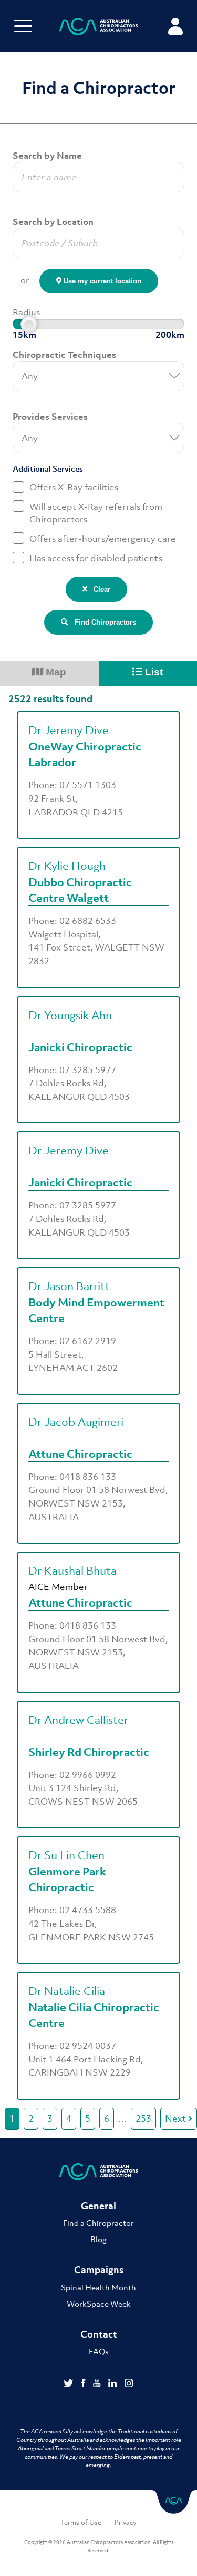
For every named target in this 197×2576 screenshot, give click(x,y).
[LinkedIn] (114, 2384)
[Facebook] (84, 2384)
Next (177, 2119)
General (98, 2206)
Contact (99, 2334)
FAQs (98, 2351)
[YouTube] (98, 2384)
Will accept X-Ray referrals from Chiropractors (96, 513)
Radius (26, 312)
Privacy (126, 2522)
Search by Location (53, 222)
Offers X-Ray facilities (74, 487)
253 (143, 2119)
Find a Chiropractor (98, 2223)
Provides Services (50, 417)
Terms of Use (81, 2522)
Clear (99, 589)
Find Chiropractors (102, 622)
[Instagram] (129, 2384)
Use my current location (101, 281)
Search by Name (47, 156)
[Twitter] (70, 2384)
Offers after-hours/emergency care (103, 539)
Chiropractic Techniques (64, 355)
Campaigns (99, 2270)
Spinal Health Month (98, 2287)
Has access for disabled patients (96, 558)
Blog (98, 2239)
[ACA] (99, 28)
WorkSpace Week (99, 2304)
